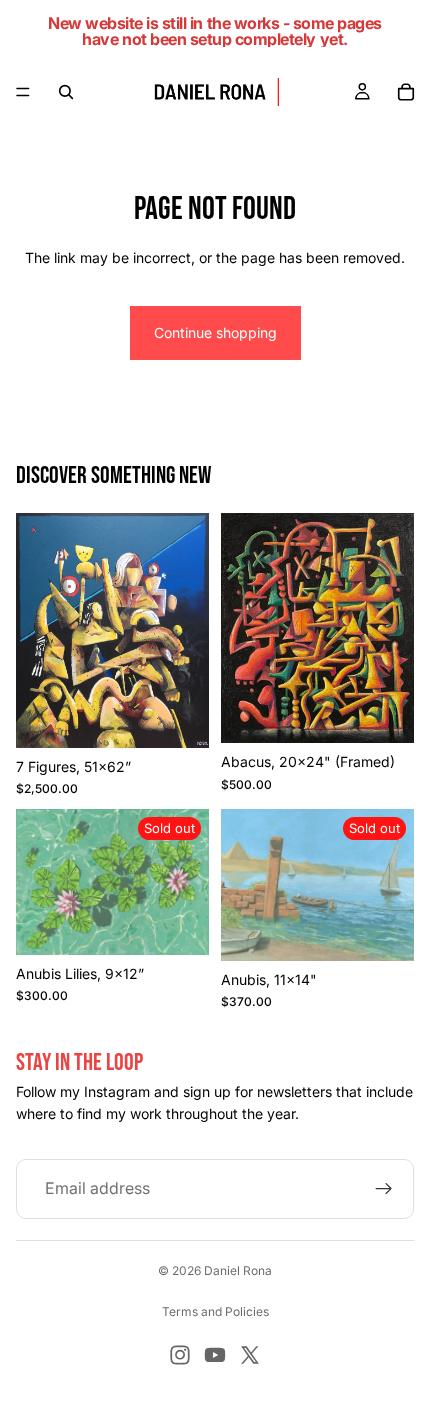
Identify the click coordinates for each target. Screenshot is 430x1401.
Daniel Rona (238, 1270)
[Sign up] (384, 1189)
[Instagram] (180, 1355)
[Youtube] (215, 1355)
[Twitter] (250, 1355)
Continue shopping (215, 332)
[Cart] (406, 92)
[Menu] (23, 92)
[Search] (66, 92)
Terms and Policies (215, 1311)
